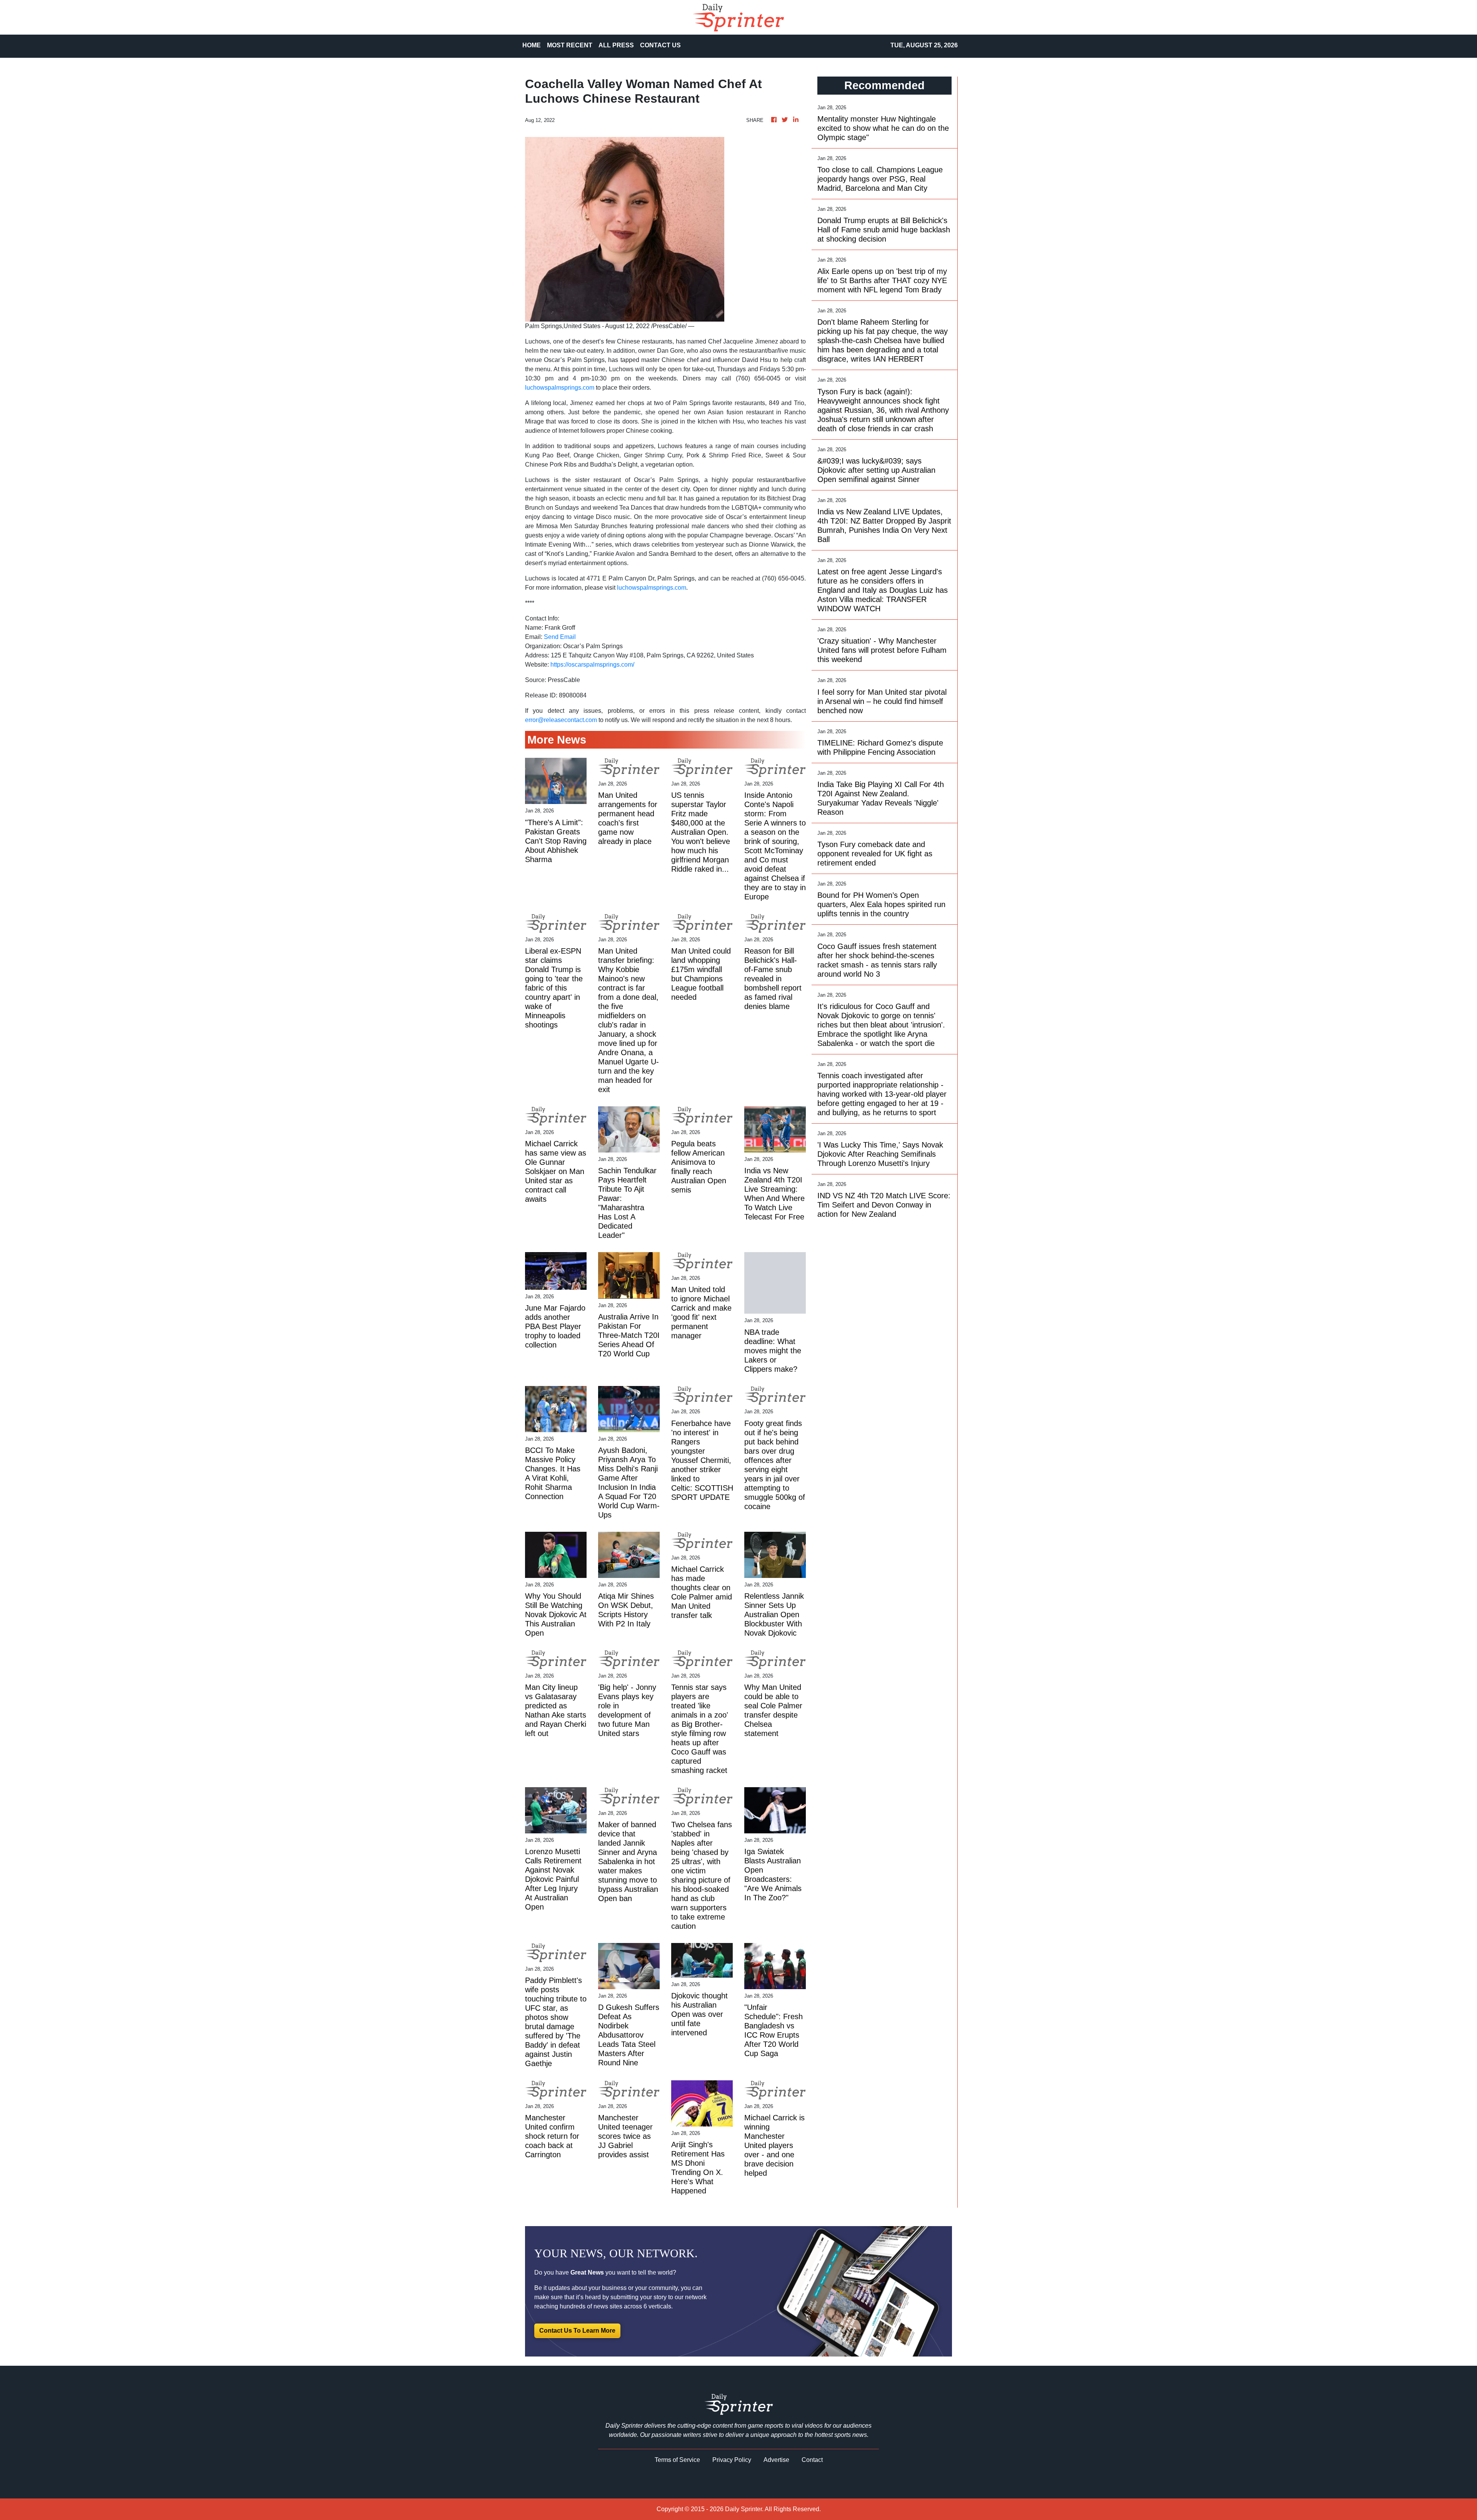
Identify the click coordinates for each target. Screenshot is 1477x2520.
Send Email (560, 637)
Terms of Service (677, 2460)
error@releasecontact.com (561, 720)
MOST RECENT (570, 45)
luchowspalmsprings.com (560, 388)
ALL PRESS (616, 45)
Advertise (776, 2460)
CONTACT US (660, 45)
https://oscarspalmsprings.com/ (592, 665)
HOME (532, 45)
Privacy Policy (732, 2460)
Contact (812, 2460)
